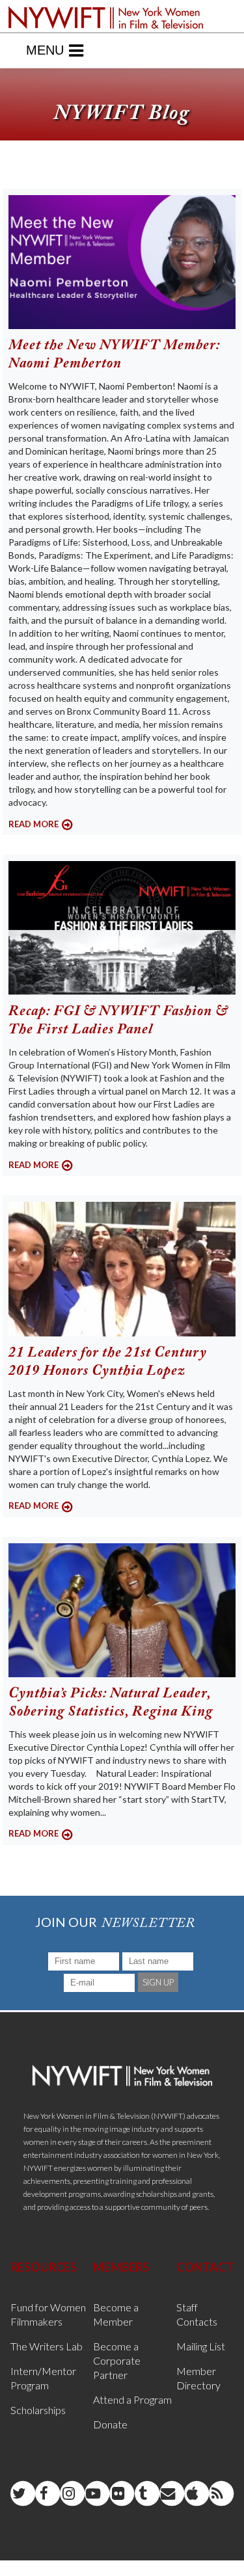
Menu (45, 50)
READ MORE (34, 824)
